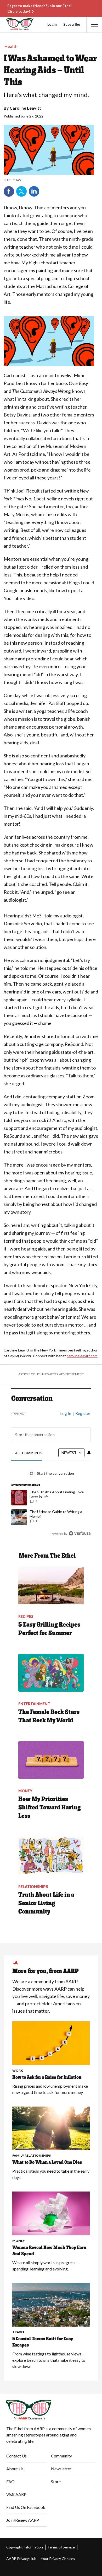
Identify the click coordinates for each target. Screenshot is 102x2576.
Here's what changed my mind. (46, 95)
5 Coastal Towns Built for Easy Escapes (43, 2342)
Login (52, 24)
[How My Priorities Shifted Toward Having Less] (51, 1760)
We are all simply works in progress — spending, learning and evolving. (46, 2266)
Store (56, 2481)
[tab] (29, 1453)
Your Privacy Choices (58, 2559)
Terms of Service (61, 2547)
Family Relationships (32, 2155)
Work (18, 2070)
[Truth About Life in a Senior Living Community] (51, 1856)
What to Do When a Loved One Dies (47, 2162)
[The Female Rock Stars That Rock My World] (51, 1673)
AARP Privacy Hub (21, 2559)
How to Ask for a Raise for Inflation (47, 2077)
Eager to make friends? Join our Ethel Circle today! (39, 8)
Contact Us (16, 2456)
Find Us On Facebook (26, 2507)
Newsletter (61, 2469)
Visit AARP (16, 2494)
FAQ (10, 2481)
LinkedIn (34, 191)
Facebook (9, 191)
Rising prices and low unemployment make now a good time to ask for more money (50, 2089)
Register (83, 1413)
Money (19, 2241)
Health (11, 46)
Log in (66, 1413)
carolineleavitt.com (82, 1356)
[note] (49, 180)
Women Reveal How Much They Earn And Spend (49, 2251)
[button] (94, 25)
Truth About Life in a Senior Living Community (46, 1903)
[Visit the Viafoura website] (80, 1533)
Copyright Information (25, 2547)
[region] (51, 1471)
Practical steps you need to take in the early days (51, 2174)
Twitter (21, 191)
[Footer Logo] (51, 2410)
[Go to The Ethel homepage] (7, 24)
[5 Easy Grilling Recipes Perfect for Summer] (51, 1585)
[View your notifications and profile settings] (89, 1453)
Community (61, 2456)
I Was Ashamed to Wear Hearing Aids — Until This (50, 70)
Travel (19, 2332)
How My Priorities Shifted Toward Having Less (50, 1807)
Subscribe (72, 24)
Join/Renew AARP (23, 2520)
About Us (15, 2469)
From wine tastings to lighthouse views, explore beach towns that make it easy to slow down (49, 2360)
